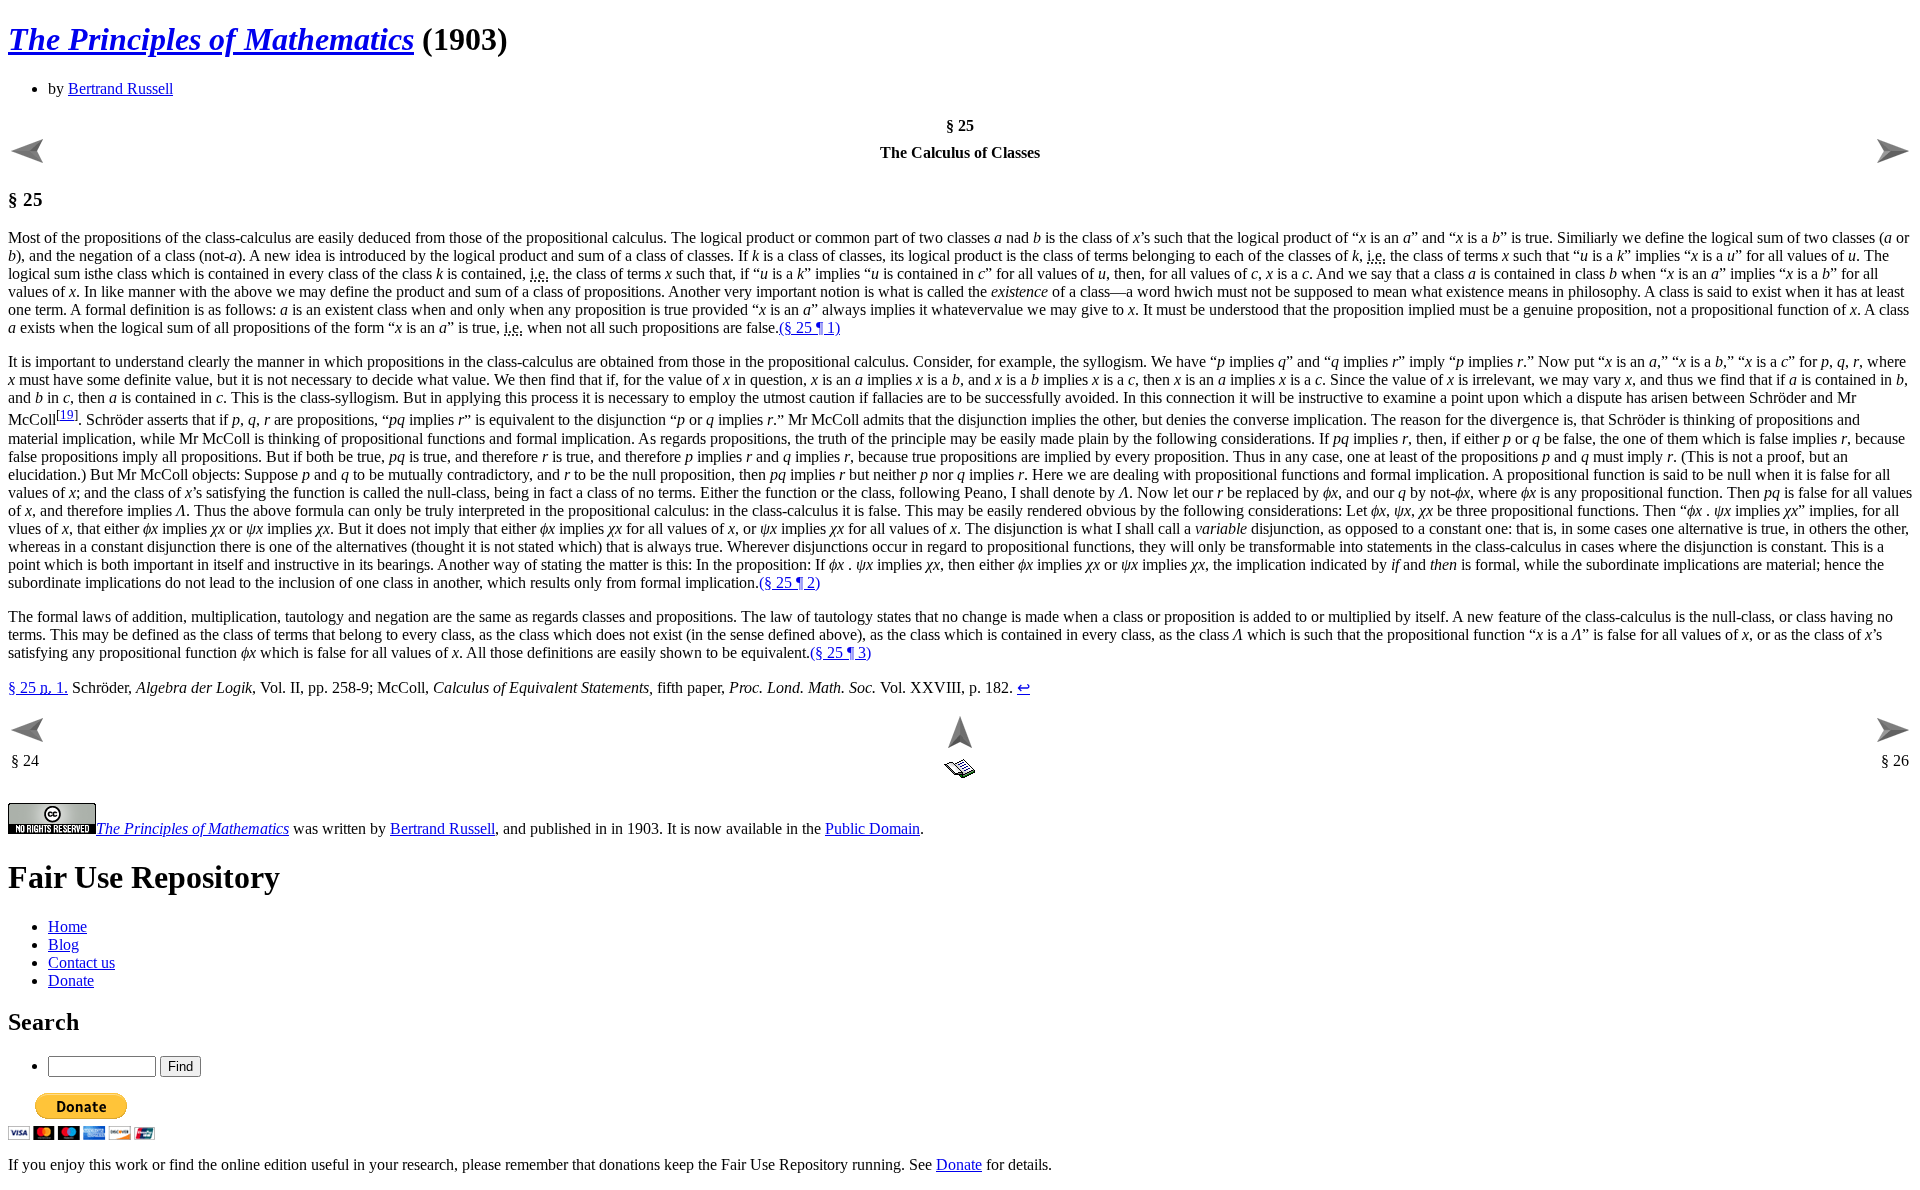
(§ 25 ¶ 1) (809, 327)
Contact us (81, 962)
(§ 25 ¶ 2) (789, 582)
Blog (63, 944)
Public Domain (872, 828)
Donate (71, 980)
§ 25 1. (38, 687)
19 (67, 414)
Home (67, 926)
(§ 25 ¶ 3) (840, 652)
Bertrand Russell (120, 88)
